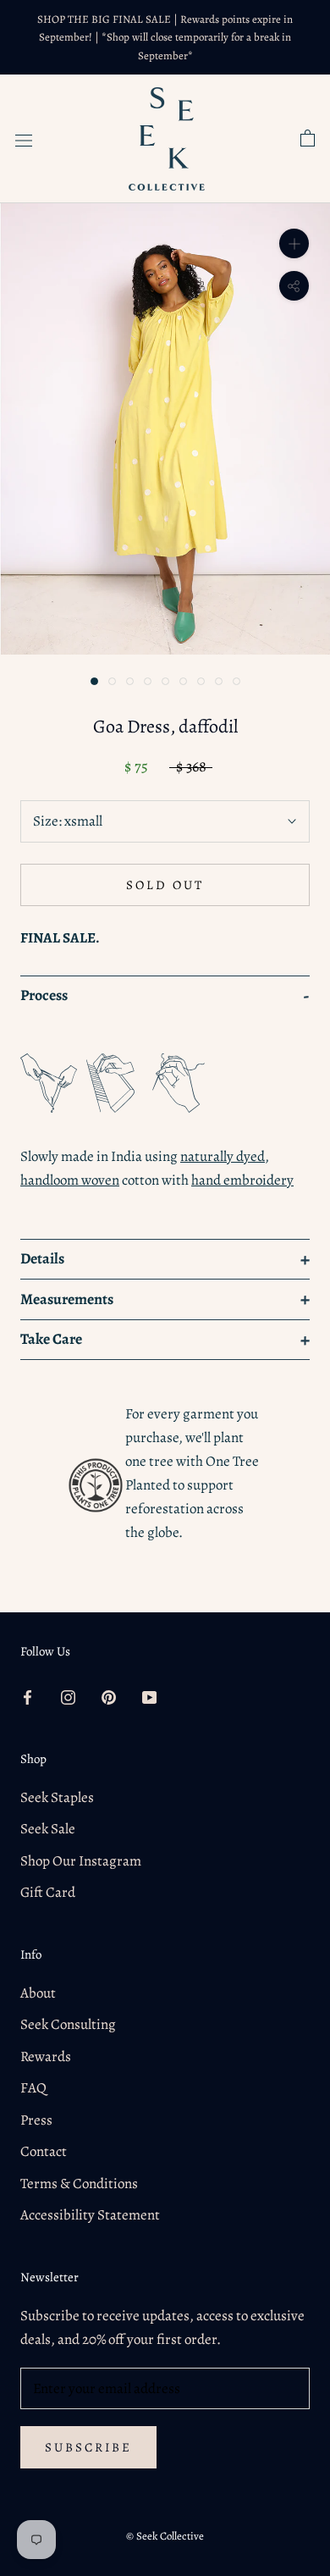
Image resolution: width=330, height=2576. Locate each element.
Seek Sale (48, 1829)
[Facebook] (27, 1696)
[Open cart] (308, 139)
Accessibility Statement (90, 2215)
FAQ (33, 2088)
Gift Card (48, 1892)
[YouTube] (149, 1696)
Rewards (46, 2056)
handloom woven (70, 1180)
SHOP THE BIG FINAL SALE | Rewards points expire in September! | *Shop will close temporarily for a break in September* (165, 37)
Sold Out (165, 885)
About (38, 1993)
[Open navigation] (24, 138)
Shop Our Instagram (81, 1861)
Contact (44, 2151)
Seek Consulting (68, 2024)
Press (36, 2120)
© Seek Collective (165, 2536)
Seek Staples (57, 1797)
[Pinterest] (109, 1696)
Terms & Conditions (79, 2184)
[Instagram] (68, 1696)
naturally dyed (223, 1156)
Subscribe (88, 2447)
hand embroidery (242, 1180)
